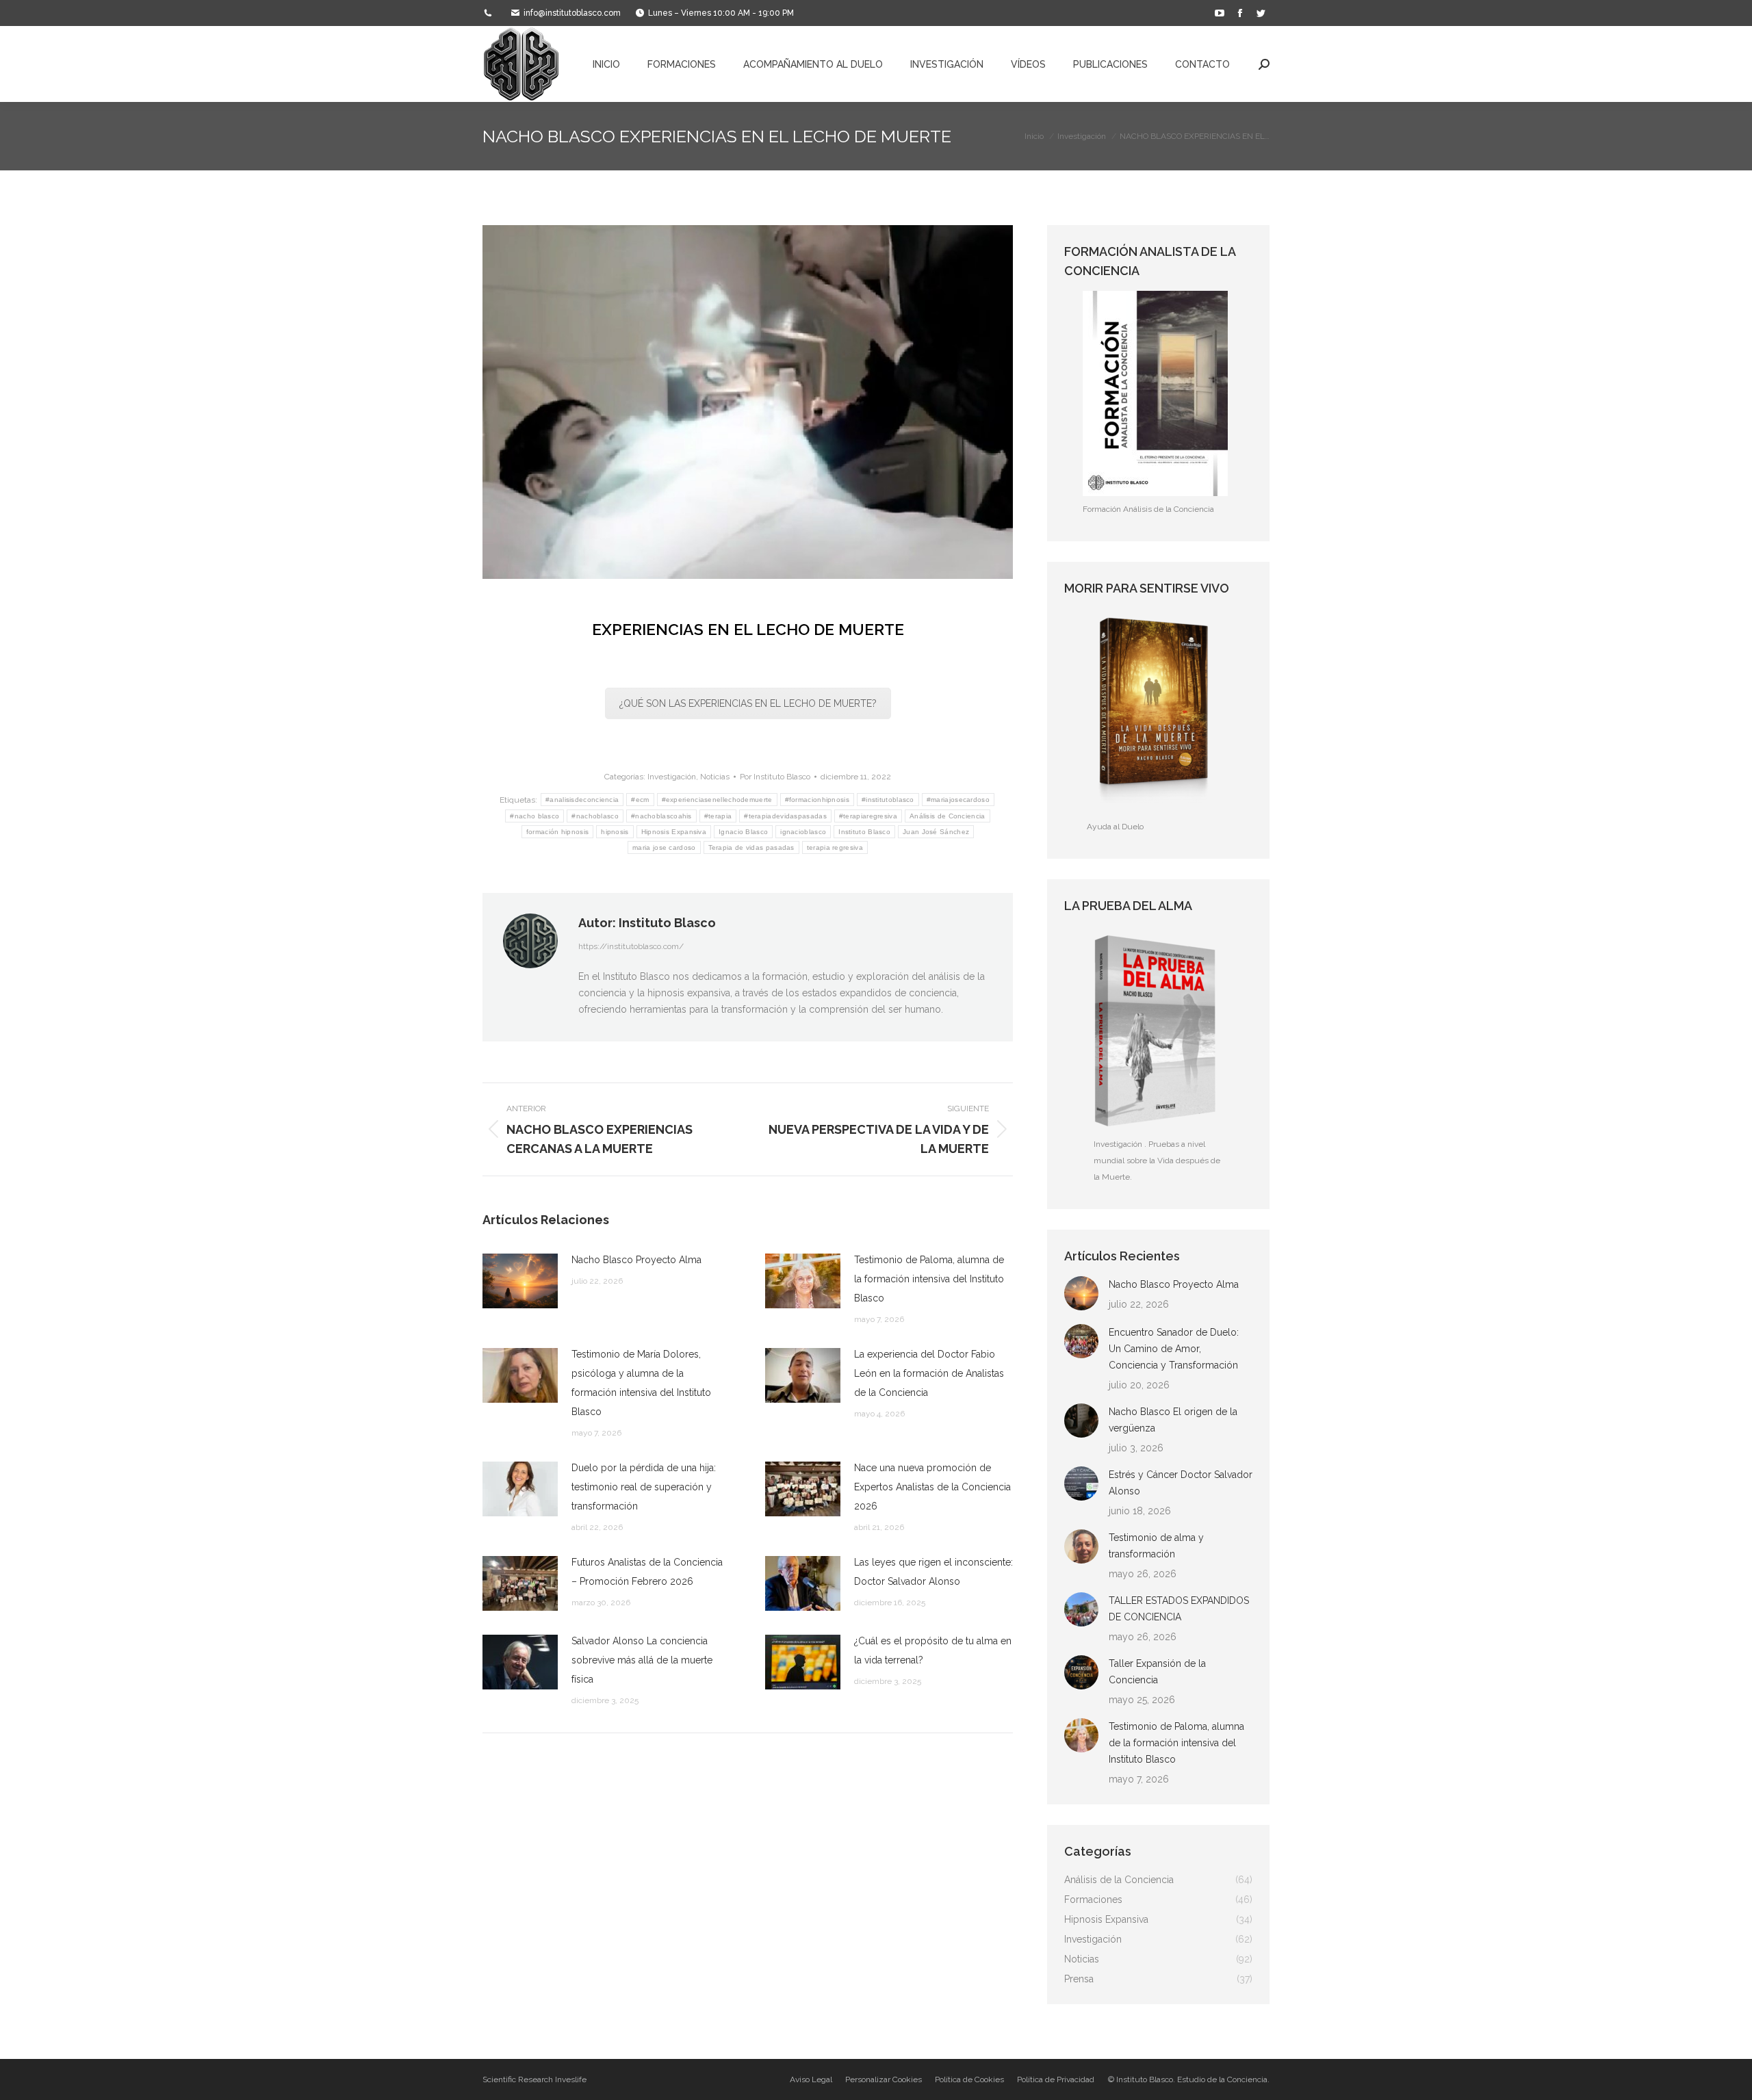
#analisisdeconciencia (582, 800)
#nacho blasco (534, 816)
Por (775, 777)
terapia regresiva (835, 847)
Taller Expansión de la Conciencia (1157, 1672)
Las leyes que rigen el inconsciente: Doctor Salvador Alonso (933, 1572)
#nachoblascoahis (661, 816)
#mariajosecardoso (958, 800)
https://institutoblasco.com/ (631, 946)
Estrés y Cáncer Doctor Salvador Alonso (1181, 1483)
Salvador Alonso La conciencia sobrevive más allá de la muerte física (642, 1660)
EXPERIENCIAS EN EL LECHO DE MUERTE (748, 629)
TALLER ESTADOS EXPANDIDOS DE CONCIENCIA (1179, 1609)
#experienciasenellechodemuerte (717, 800)
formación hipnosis (557, 832)
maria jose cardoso (664, 847)
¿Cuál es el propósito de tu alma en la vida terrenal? (933, 1650)
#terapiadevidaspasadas (785, 816)
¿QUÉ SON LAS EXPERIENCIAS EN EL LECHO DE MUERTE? (748, 703)
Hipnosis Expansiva (674, 832)
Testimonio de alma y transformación (1156, 1546)
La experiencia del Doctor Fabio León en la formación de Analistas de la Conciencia (929, 1373)
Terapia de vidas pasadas (751, 847)
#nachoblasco (595, 816)
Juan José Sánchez (936, 832)
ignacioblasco (803, 832)
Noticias (715, 777)
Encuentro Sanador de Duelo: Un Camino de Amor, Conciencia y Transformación (1174, 1349)
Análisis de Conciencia (948, 816)
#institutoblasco (888, 800)
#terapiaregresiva (868, 816)
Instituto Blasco (864, 832)
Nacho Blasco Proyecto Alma (636, 1260)
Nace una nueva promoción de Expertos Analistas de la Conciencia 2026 (932, 1487)
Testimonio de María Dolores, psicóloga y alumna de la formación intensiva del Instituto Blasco (641, 1383)
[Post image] (520, 1281)
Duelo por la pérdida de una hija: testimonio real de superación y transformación (644, 1487)
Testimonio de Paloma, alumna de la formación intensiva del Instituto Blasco (929, 1279)
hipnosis (615, 832)
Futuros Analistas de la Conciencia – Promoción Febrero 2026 (647, 1572)
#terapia (718, 816)
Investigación (672, 777)
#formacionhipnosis (817, 800)
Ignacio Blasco (743, 832)
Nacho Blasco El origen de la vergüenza (1173, 1420)
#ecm (640, 800)
